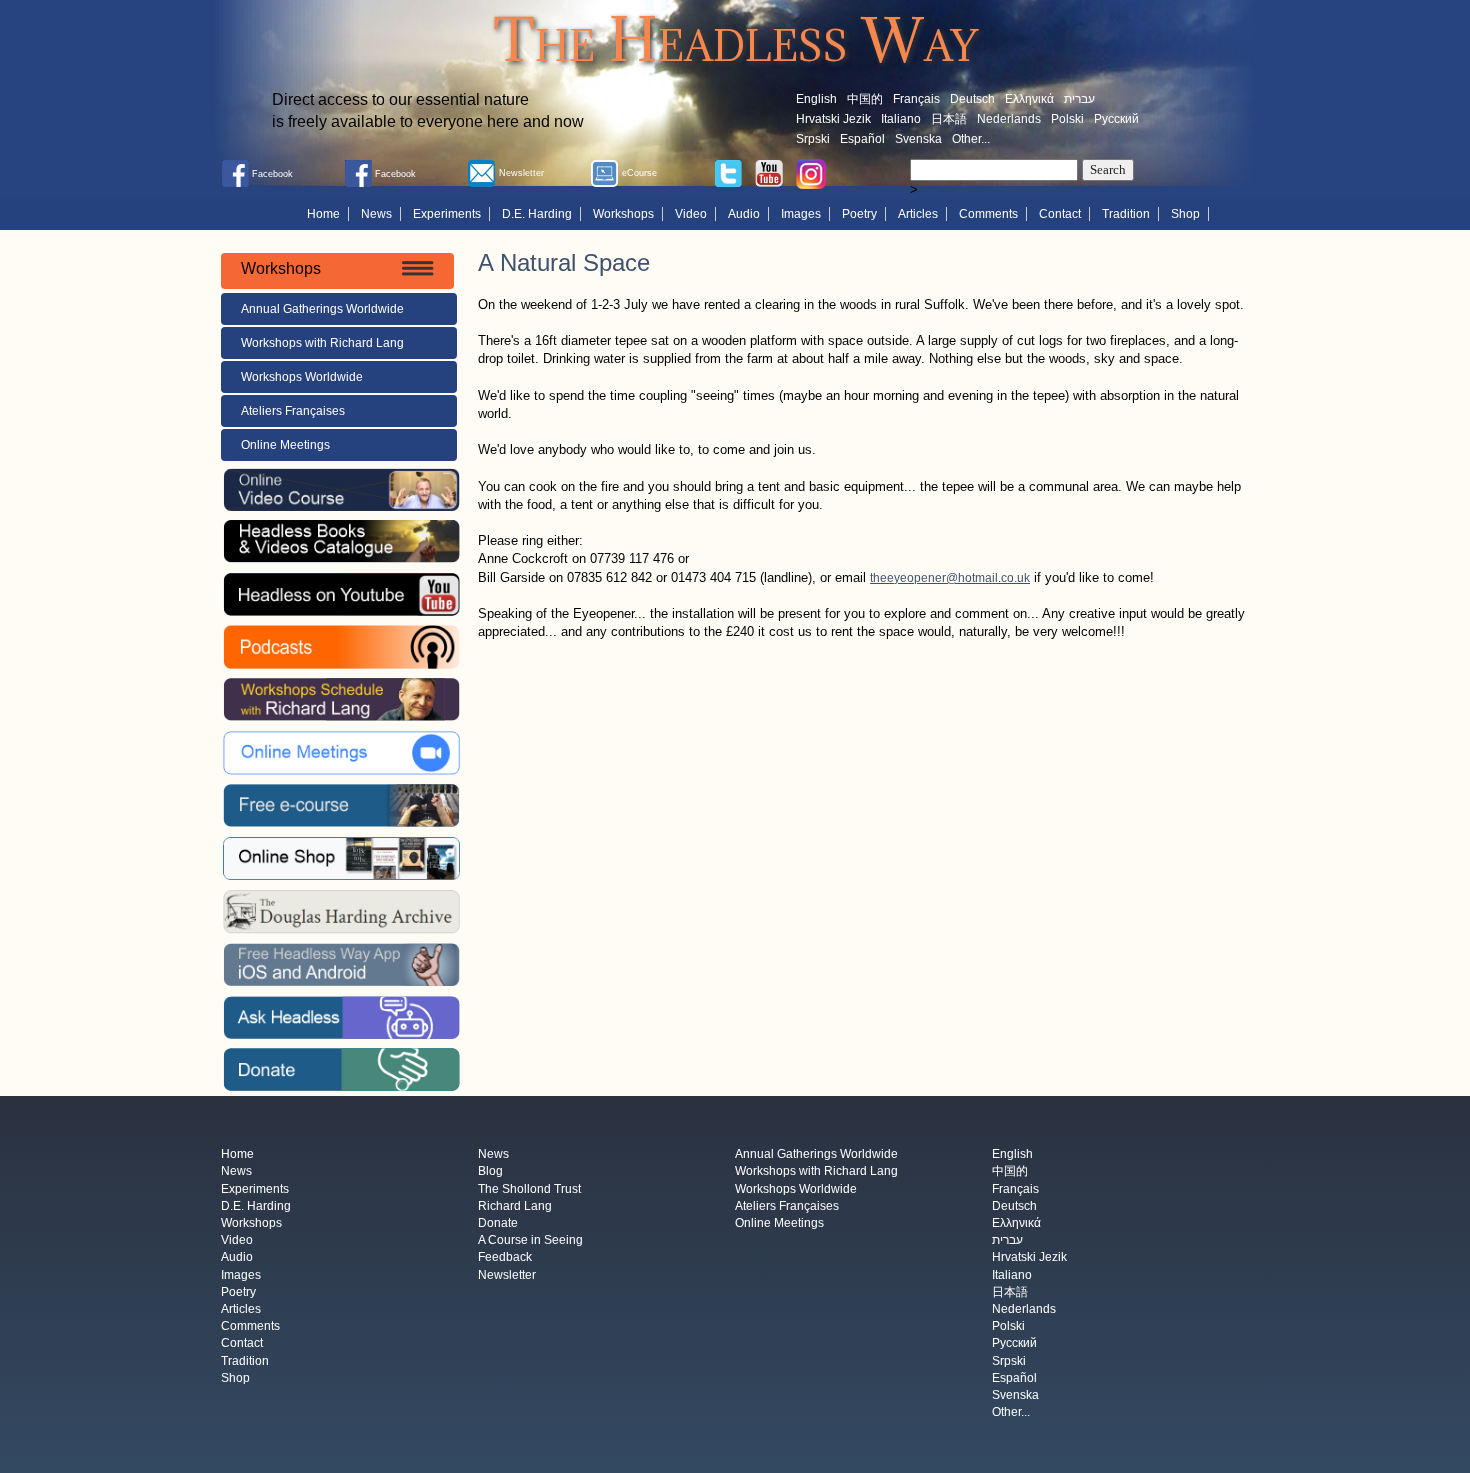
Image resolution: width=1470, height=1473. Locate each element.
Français (916, 99)
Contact (1060, 214)
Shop (1185, 214)
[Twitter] (728, 172)
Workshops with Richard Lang (322, 343)
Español (862, 139)
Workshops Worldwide (302, 377)
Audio (744, 214)
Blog (490, 1172)
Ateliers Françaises (293, 411)
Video (691, 214)
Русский (1116, 119)
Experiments (447, 214)
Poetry (859, 214)
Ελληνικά (1029, 99)
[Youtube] (769, 172)
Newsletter (507, 1275)
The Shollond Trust (529, 1189)
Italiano (901, 119)
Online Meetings (285, 445)
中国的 (865, 99)
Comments (988, 214)
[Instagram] (811, 173)
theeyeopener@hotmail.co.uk (950, 578)
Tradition (1126, 214)
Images (801, 214)
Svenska (918, 139)
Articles (918, 214)
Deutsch (972, 99)
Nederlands (1009, 119)
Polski (1067, 119)
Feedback (505, 1258)
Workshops (623, 214)
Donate (498, 1223)
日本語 (949, 119)
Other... (971, 139)
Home (323, 214)
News (376, 214)
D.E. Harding (537, 214)
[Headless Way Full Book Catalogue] (341, 541)
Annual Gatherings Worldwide (322, 309)
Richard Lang (515, 1206)
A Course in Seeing (530, 1241)
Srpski (813, 139)
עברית (1079, 99)
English (816, 99)
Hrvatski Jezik (833, 119)
